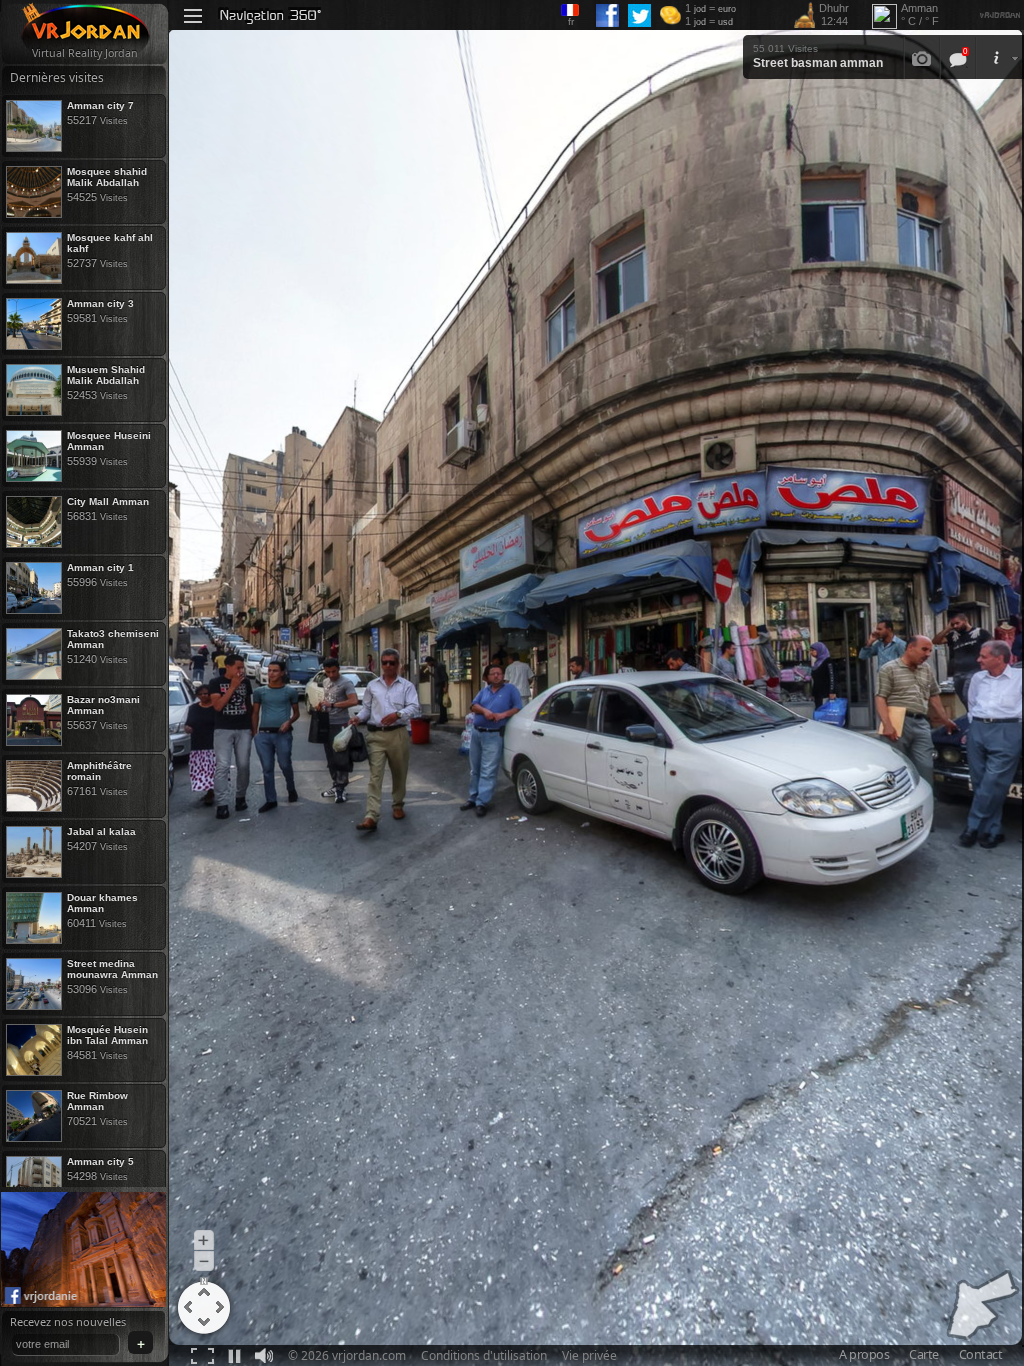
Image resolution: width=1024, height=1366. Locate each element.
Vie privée (589, 1355)
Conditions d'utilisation (484, 1355)
